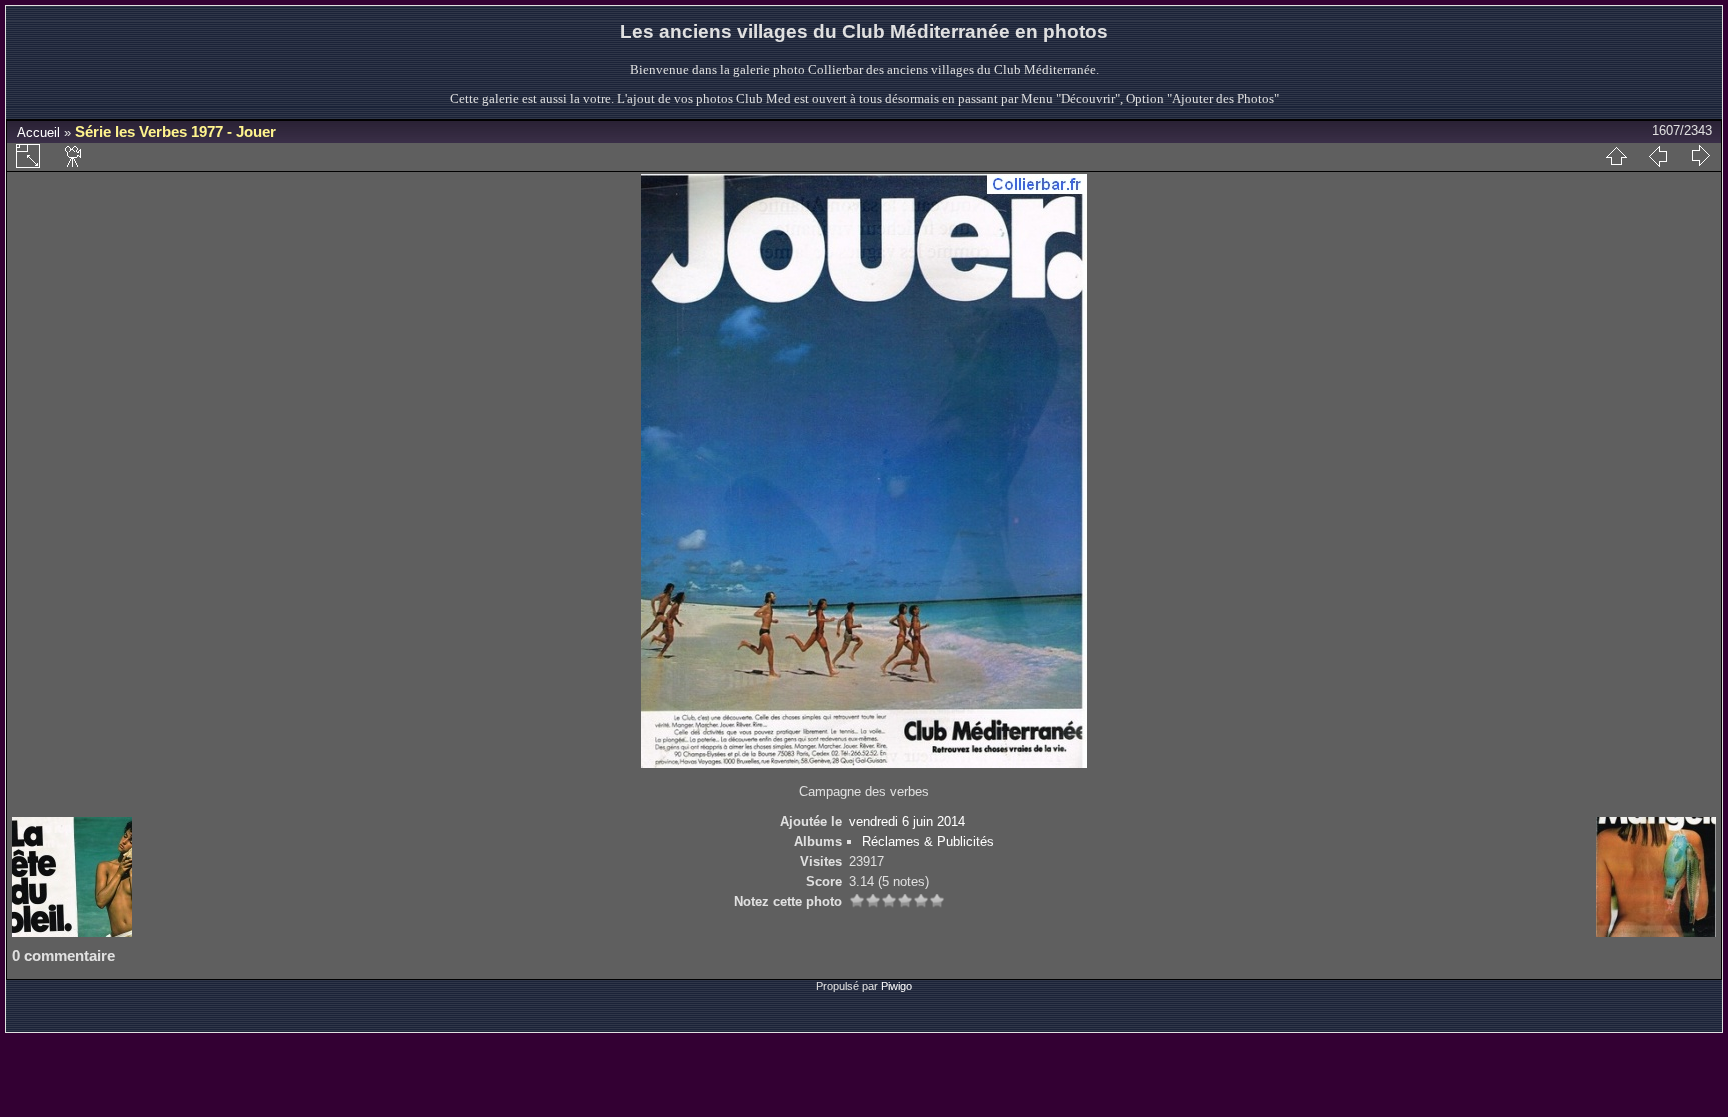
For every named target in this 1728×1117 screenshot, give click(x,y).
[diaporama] (74, 156)
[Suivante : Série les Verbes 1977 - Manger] (1700, 156)
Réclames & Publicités (928, 841)
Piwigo (896, 986)
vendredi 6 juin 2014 (907, 821)
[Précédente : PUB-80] (1658, 156)
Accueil (38, 132)
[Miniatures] (1616, 156)
